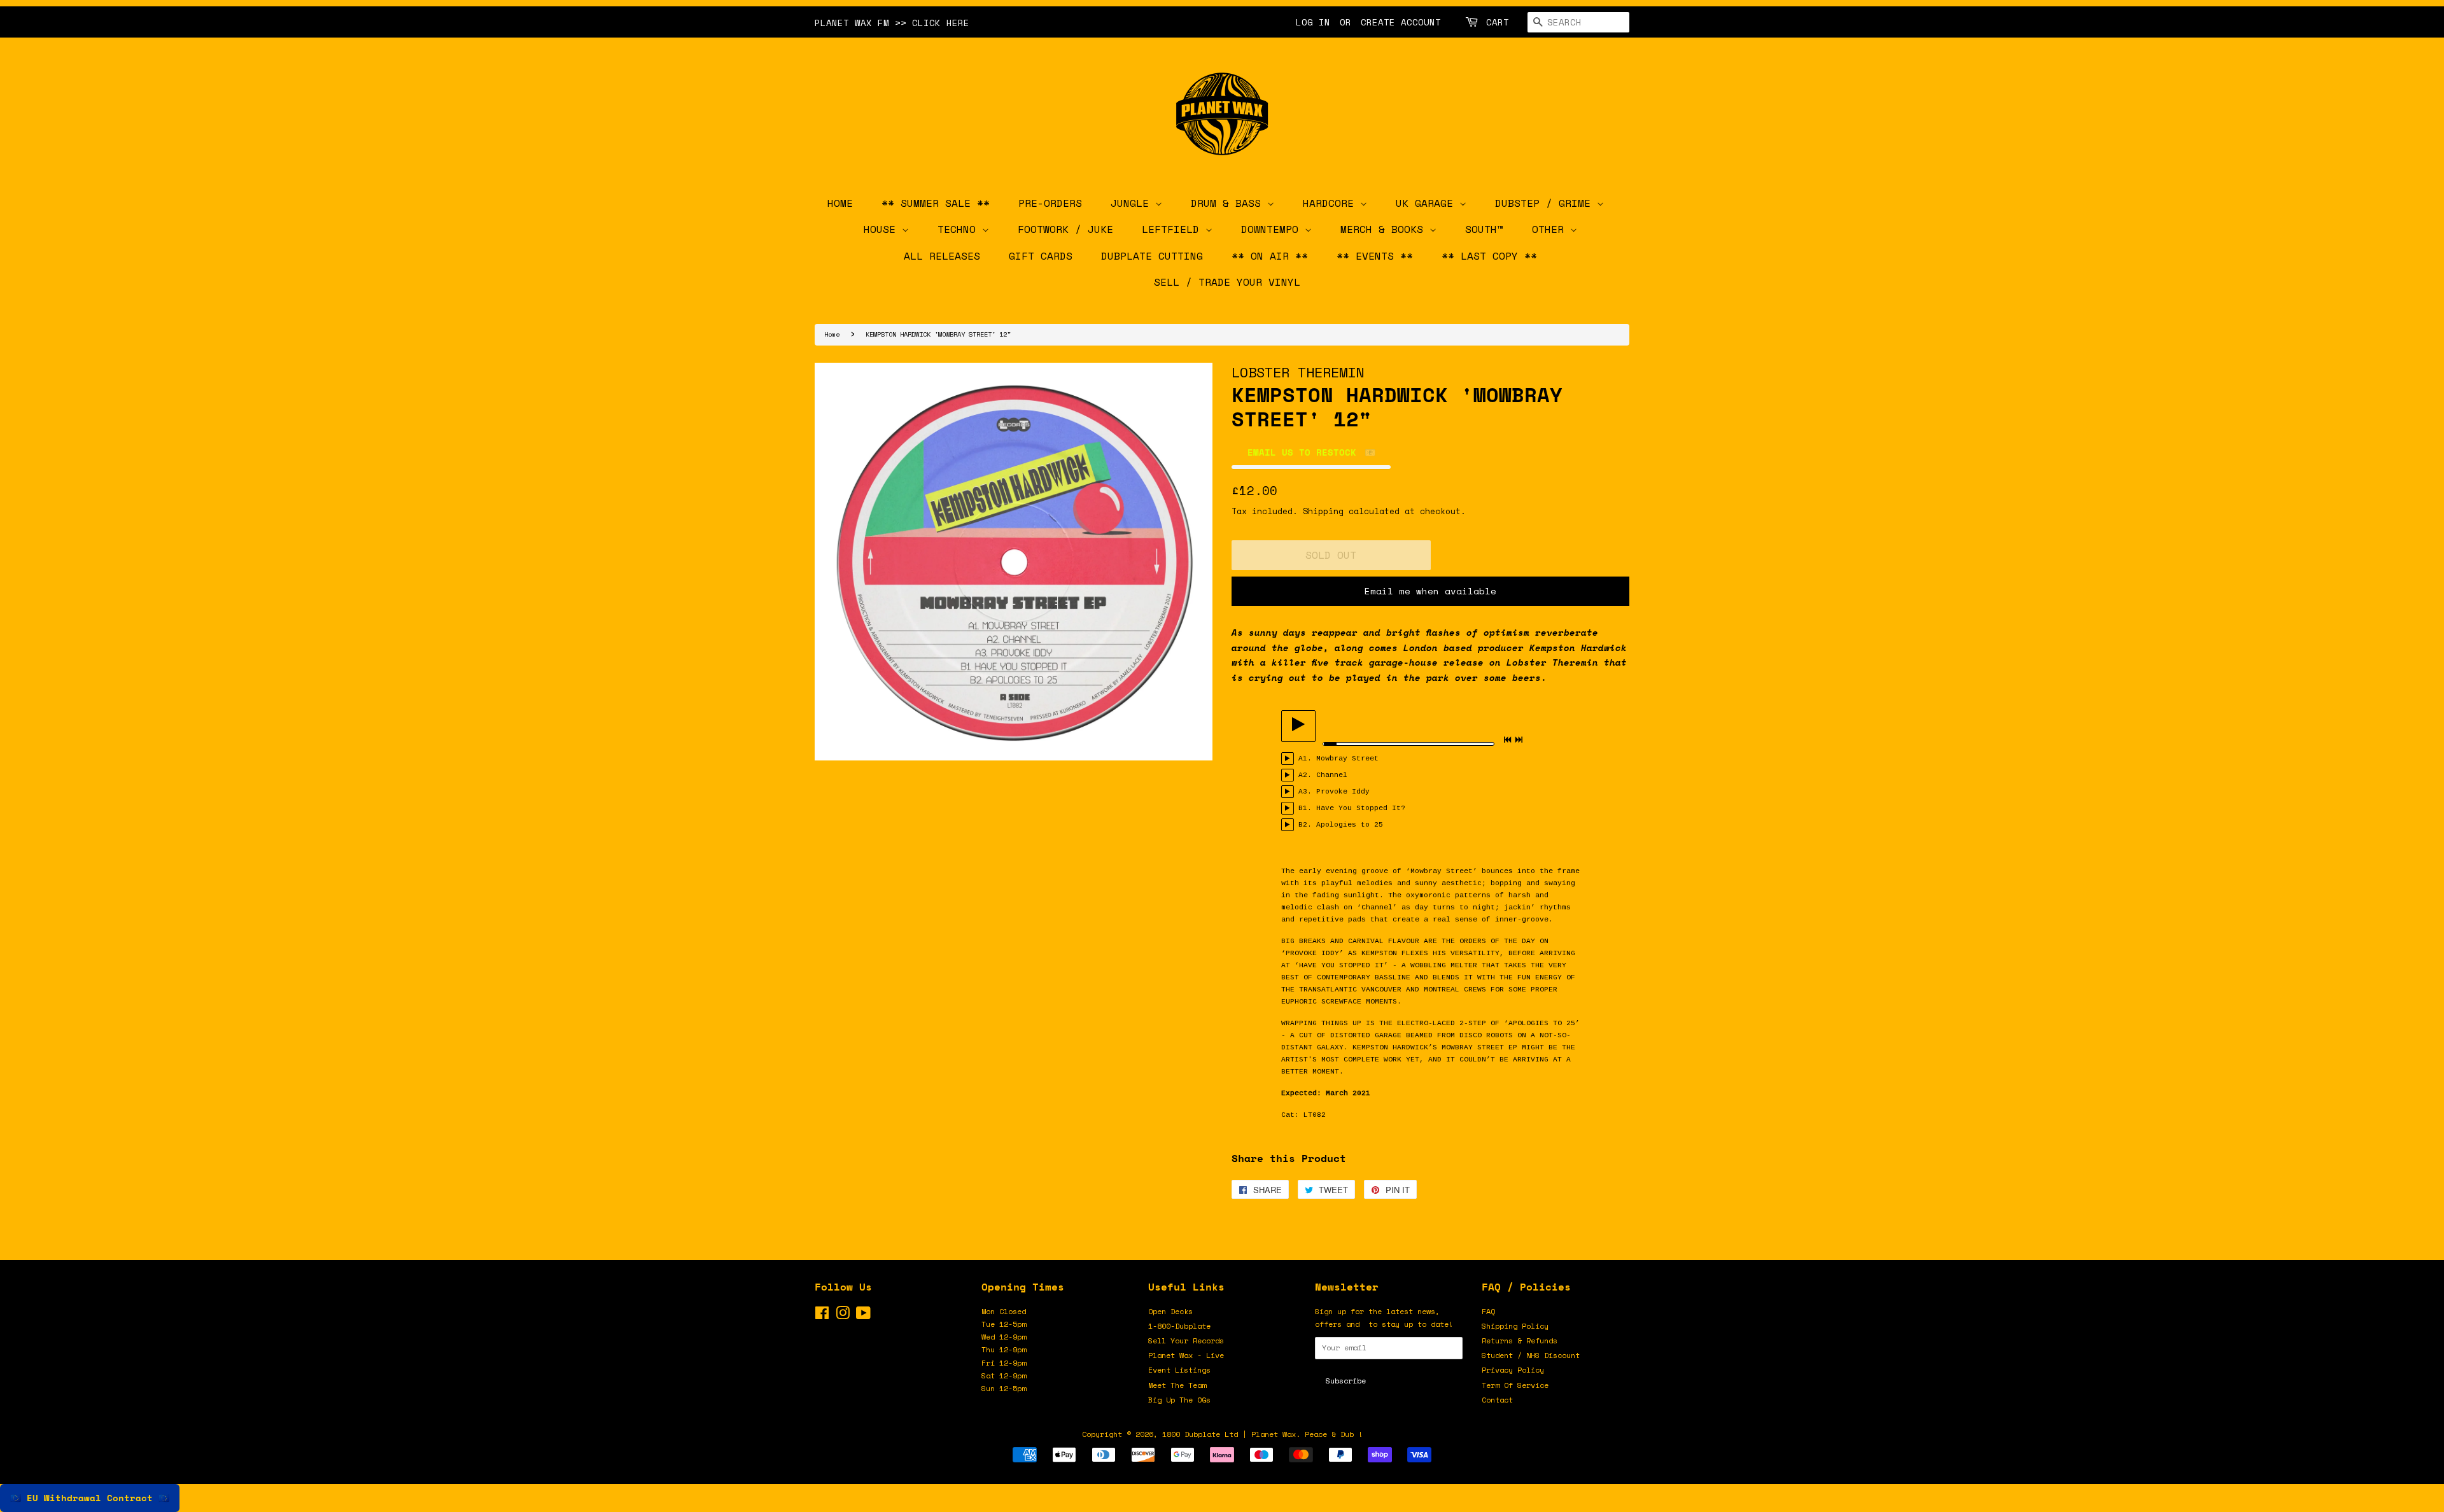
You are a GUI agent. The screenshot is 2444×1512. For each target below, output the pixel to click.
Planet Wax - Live (1186, 1355)
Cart (1498, 22)
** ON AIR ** (1270, 256)
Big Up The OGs (1179, 1400)
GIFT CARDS (1041, 256)
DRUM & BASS (1229, 203)
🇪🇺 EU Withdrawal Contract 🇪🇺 (90, 1498)
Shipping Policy (1515, 1326)
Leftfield (1174, 229)
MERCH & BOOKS (1385, 229)
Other (1551, 229)
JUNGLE (1133, 203)
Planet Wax (1274, 1434)
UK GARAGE (1428, 203)
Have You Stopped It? (1361, 808)
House (883, 229)
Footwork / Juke (1065, 229)
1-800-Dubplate (1179, 1326)
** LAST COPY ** (1489, 256)
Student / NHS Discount (1531, 1355)
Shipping (1323, 511)
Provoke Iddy (1343, 792)
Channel (1332, 775)
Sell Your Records (1186, 1340)
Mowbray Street (1347, 759)
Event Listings (1179, 1370)
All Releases (942, 256)
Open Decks (1170, 1311)
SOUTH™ (1484, 229)
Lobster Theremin (1298, 372)
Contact (1497, 1400)
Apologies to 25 (1350, 825)
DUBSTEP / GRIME (1546, 203)
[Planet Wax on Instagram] (843, 1316)
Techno (960, 229)
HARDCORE (1331, 203)
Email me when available (1430, 591)
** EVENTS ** (1375, 256)
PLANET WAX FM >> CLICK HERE (892, 23)
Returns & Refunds (1520, 1340)
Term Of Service (1515, 1385)
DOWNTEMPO (1273, 229)
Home (832, 334)
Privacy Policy (1513, 1370)
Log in (1313, 22)
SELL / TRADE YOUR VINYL (1227, 282)
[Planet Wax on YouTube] (863, 1316)
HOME (840, 203)
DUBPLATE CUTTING (1152, 256)
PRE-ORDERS (1050, 203)
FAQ (1488, 1311)
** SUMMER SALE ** (936, 203)
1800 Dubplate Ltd (1200, 1434)
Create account (1401, 22)
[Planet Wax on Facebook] (822, 1316)
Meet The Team (1177, 1385)
